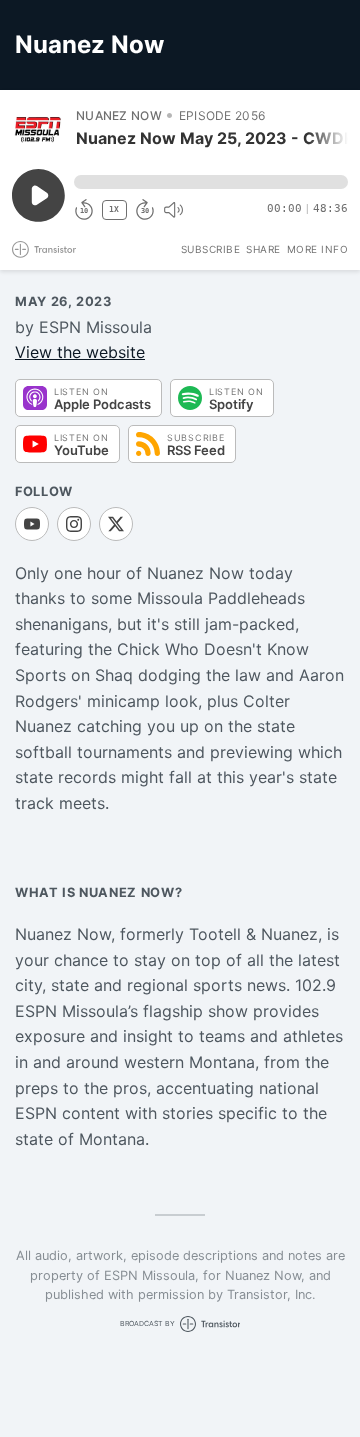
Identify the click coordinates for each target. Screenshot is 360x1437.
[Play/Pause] (38, 128)
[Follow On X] (116, 524)
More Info (318, 249)
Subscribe (211, 249)
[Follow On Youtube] (32, 524)
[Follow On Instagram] (74, 524)
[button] (211, 182)
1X (114, 209)
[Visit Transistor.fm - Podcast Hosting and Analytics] (44, 249)
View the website (80, 352)
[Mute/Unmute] (173, 210)
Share (263, 249)
